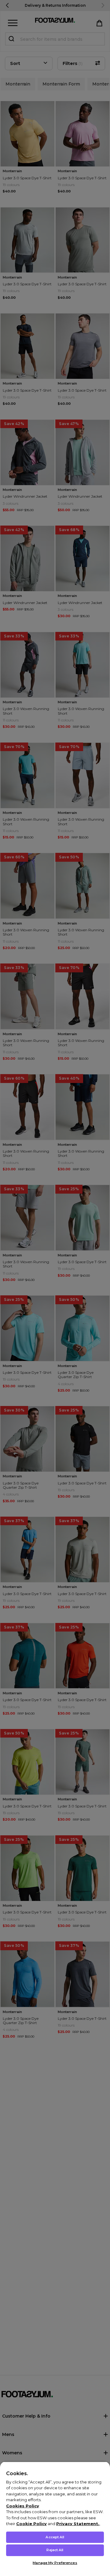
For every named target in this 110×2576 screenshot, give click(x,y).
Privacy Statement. (78, 2524)
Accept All (55, 2537)
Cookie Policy (31, 2524)
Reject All (55, 2550)
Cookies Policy (23, 2506)
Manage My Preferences (55, 2563)
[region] (55, 2519)
